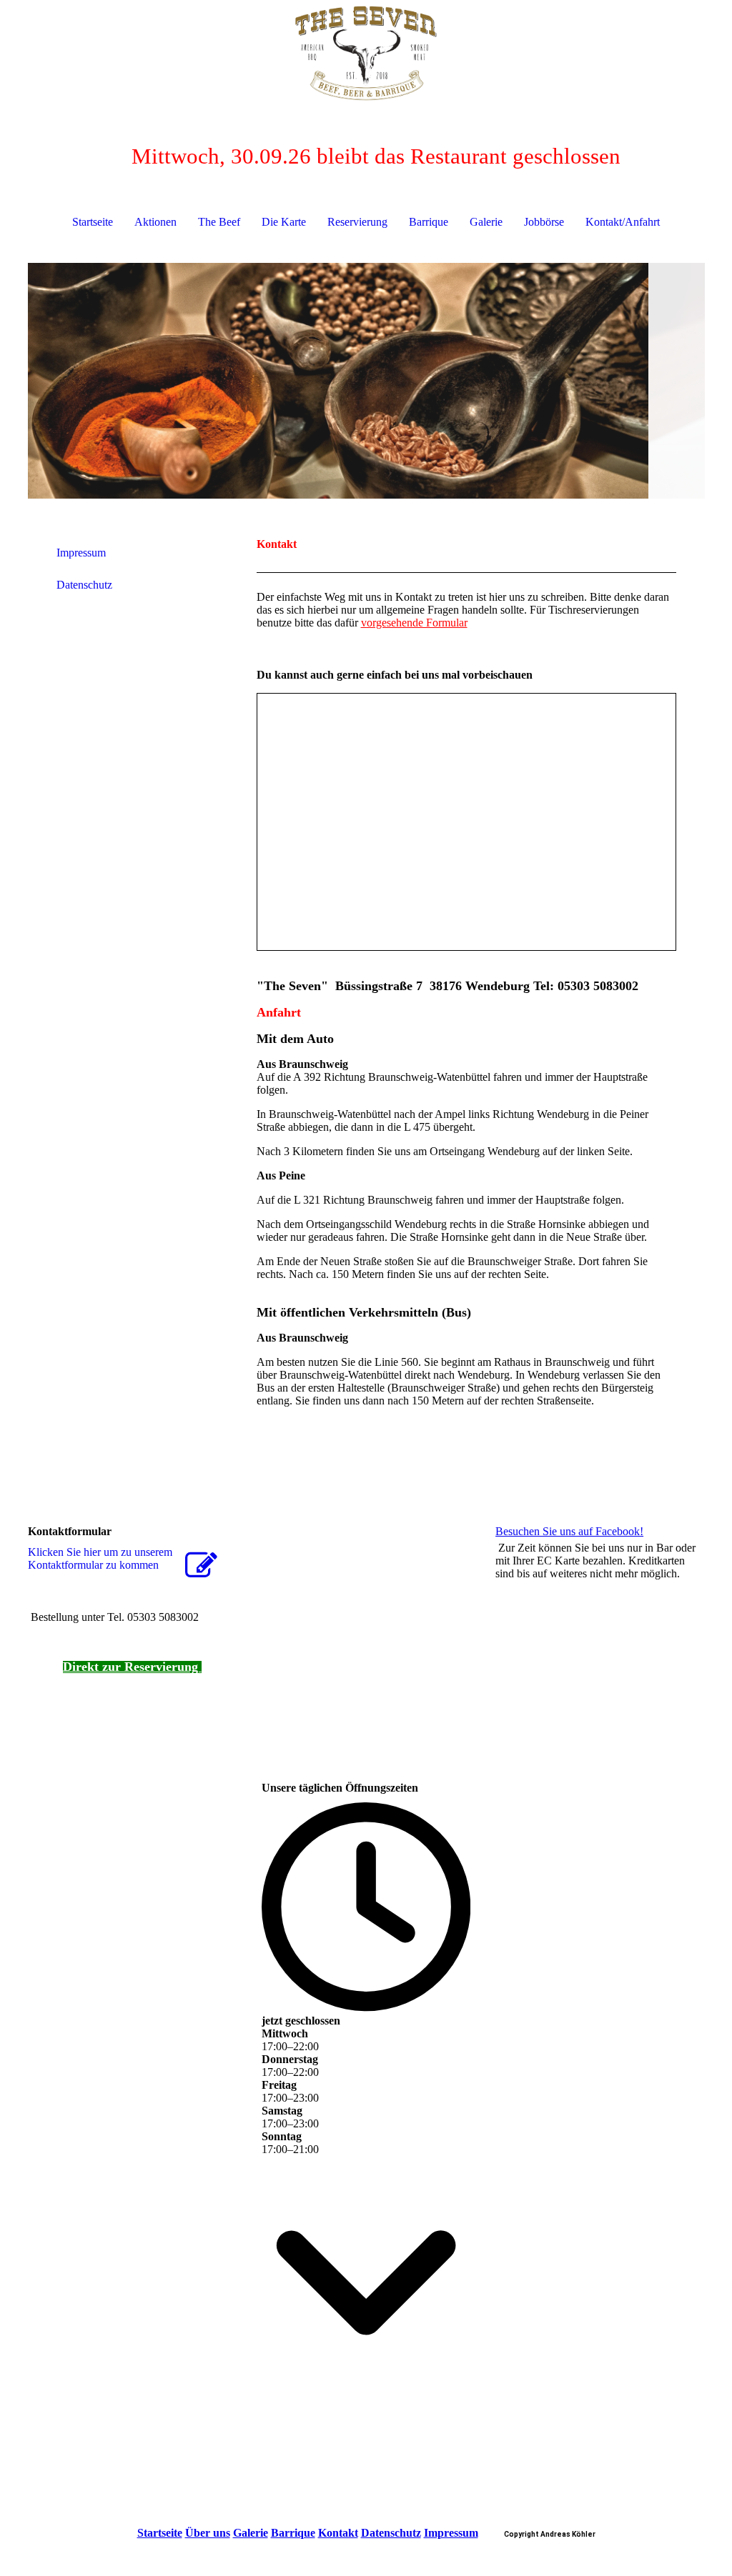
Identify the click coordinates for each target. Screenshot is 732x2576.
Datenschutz (84, 585)
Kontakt (338, 2533)
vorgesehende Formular (414, 623)
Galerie (486, 222)
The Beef (219, 222)
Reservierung (357, 222)
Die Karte (284, 222)
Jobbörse (544, 222)
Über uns (208, 2533)
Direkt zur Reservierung (132, 1667)
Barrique (429, 222)
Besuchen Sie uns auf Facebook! (569, 1531)
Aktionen (155, 222)
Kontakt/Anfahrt (623, 222)
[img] (366, 54)
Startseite (93, 222)
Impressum (81, 553)
